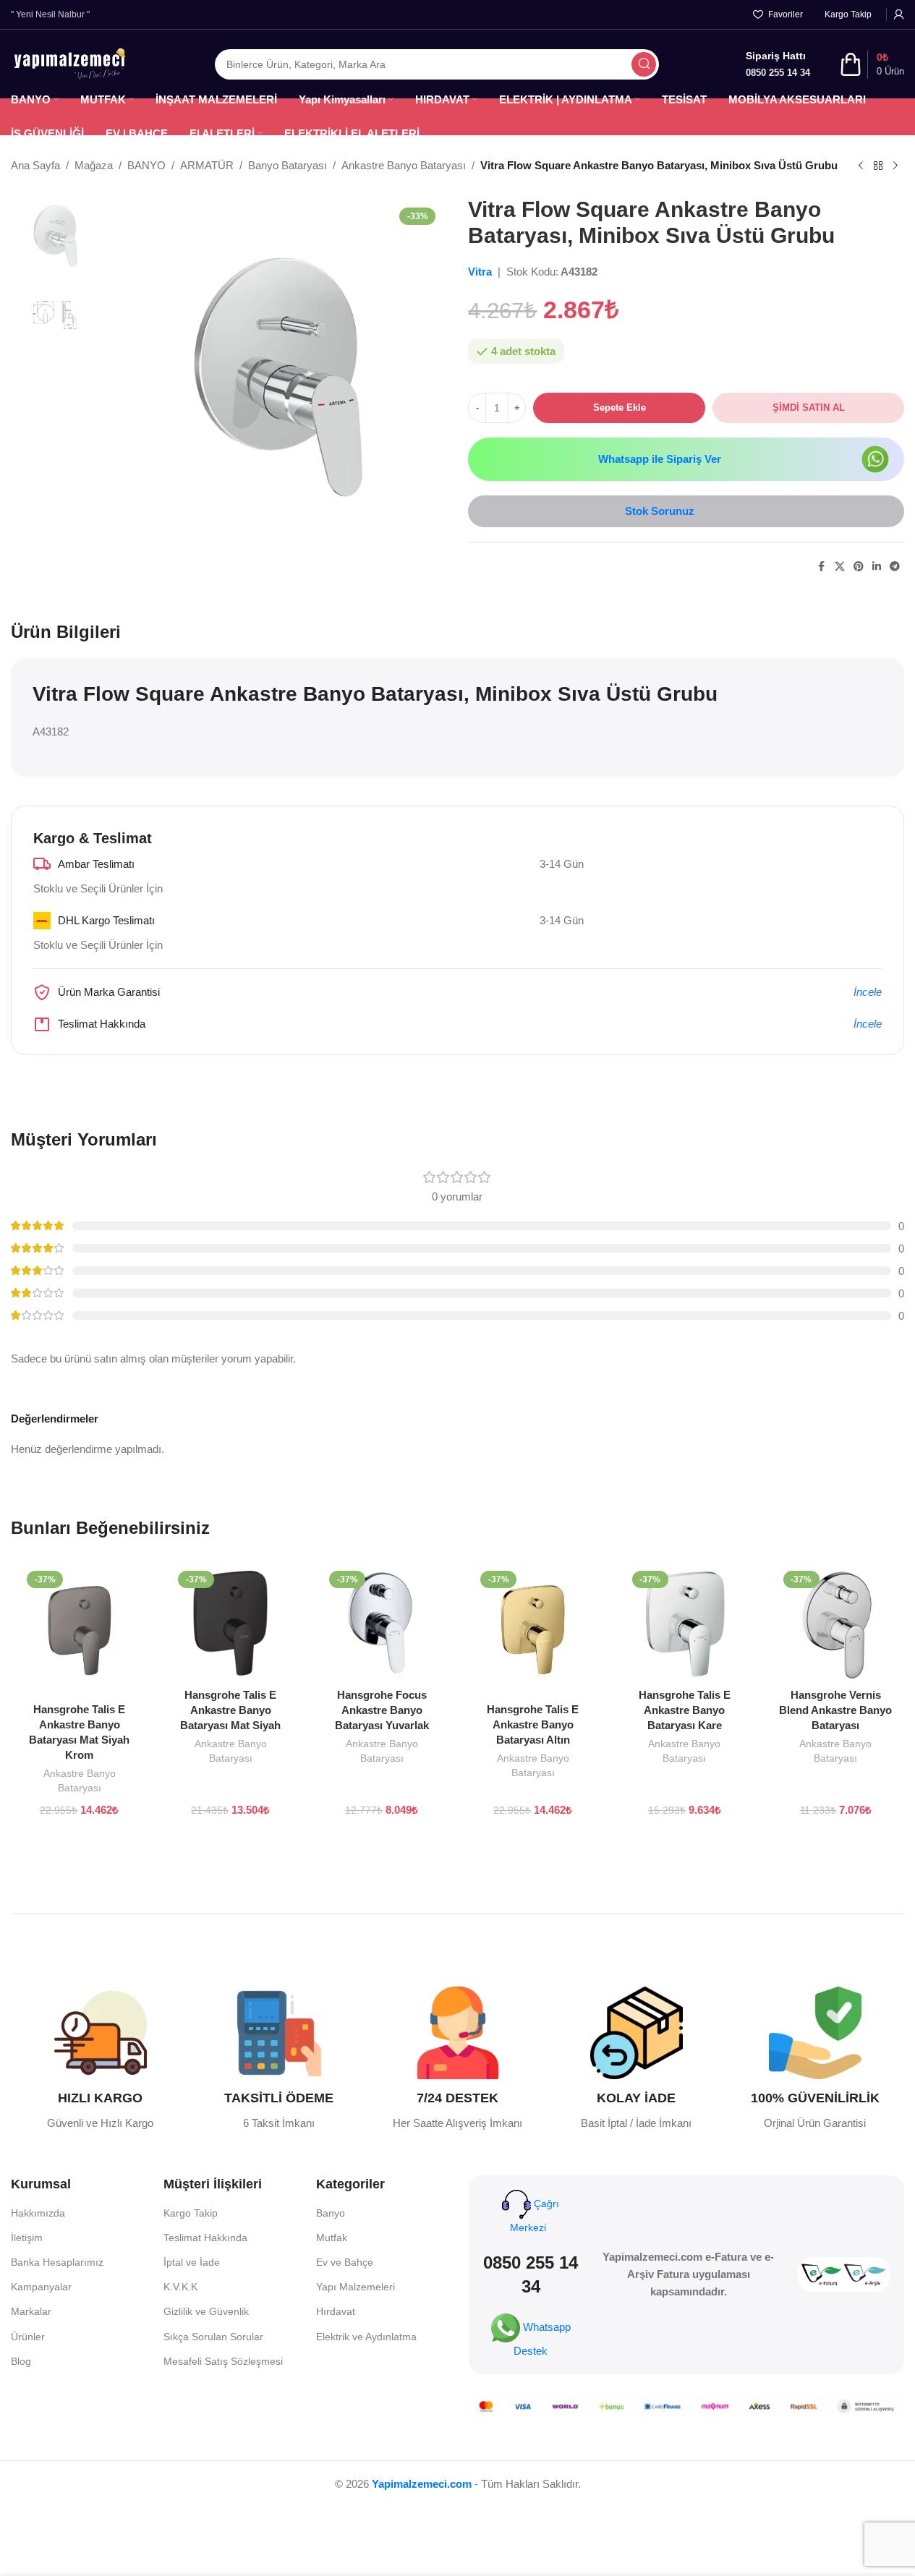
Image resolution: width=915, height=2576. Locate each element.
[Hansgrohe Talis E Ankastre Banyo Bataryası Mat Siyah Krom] (79, 1630)
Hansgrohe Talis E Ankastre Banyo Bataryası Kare (685, 1710)
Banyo (331, 2213)
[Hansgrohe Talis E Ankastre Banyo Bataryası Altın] (533, 1630)
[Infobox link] (100, 2059)
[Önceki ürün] (861, 166)
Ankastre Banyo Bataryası (404, 165)
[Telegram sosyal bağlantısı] (895, 567)
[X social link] (840, 567)
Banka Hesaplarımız (57, 2262)
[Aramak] (644, 64)
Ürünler (28, 2337)
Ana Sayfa (35, 165)
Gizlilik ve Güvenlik (206, 2311)
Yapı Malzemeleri (356, 2287)
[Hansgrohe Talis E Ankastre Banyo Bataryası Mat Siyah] (230, 1623)
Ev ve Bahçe (345, 2262)
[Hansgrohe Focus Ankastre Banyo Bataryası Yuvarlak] (382, 1623)
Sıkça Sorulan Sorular (213, 2337)
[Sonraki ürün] (895, 166)
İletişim (27, 2238)
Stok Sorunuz (660, 511)
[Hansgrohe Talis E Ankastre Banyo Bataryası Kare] (685, 1623)
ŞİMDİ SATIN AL (809, 408)
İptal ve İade (192, 2262)
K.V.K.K (180, 2287)
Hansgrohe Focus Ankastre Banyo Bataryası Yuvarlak (382, 1710)
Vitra (481, 272)
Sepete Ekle (620, 408)
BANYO (146, 165)
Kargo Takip (191, 2213)
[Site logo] (69, 63)
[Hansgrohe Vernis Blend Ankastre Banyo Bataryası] (836, 1623)
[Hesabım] (899, 14)
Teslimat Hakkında (205, 2238)
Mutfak (332, 2238)
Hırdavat (336, 2311)
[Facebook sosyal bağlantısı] (822, 567)
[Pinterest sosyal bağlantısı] (859, 567)
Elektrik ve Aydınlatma (366, 2337)
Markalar (31, 2311)
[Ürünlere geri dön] (878, 166)
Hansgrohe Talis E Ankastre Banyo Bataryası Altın (533, 1724)
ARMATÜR (207, 165)
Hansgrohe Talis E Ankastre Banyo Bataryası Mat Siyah (230, 1710)
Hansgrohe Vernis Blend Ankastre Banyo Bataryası (835, 1710)
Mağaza (94, 165)
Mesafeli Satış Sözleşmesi (223, 2361)
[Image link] (875, 458)
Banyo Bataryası (288, 165)
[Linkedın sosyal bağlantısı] (877, 567)
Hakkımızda (38, 2213)
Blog (21, 2361)
